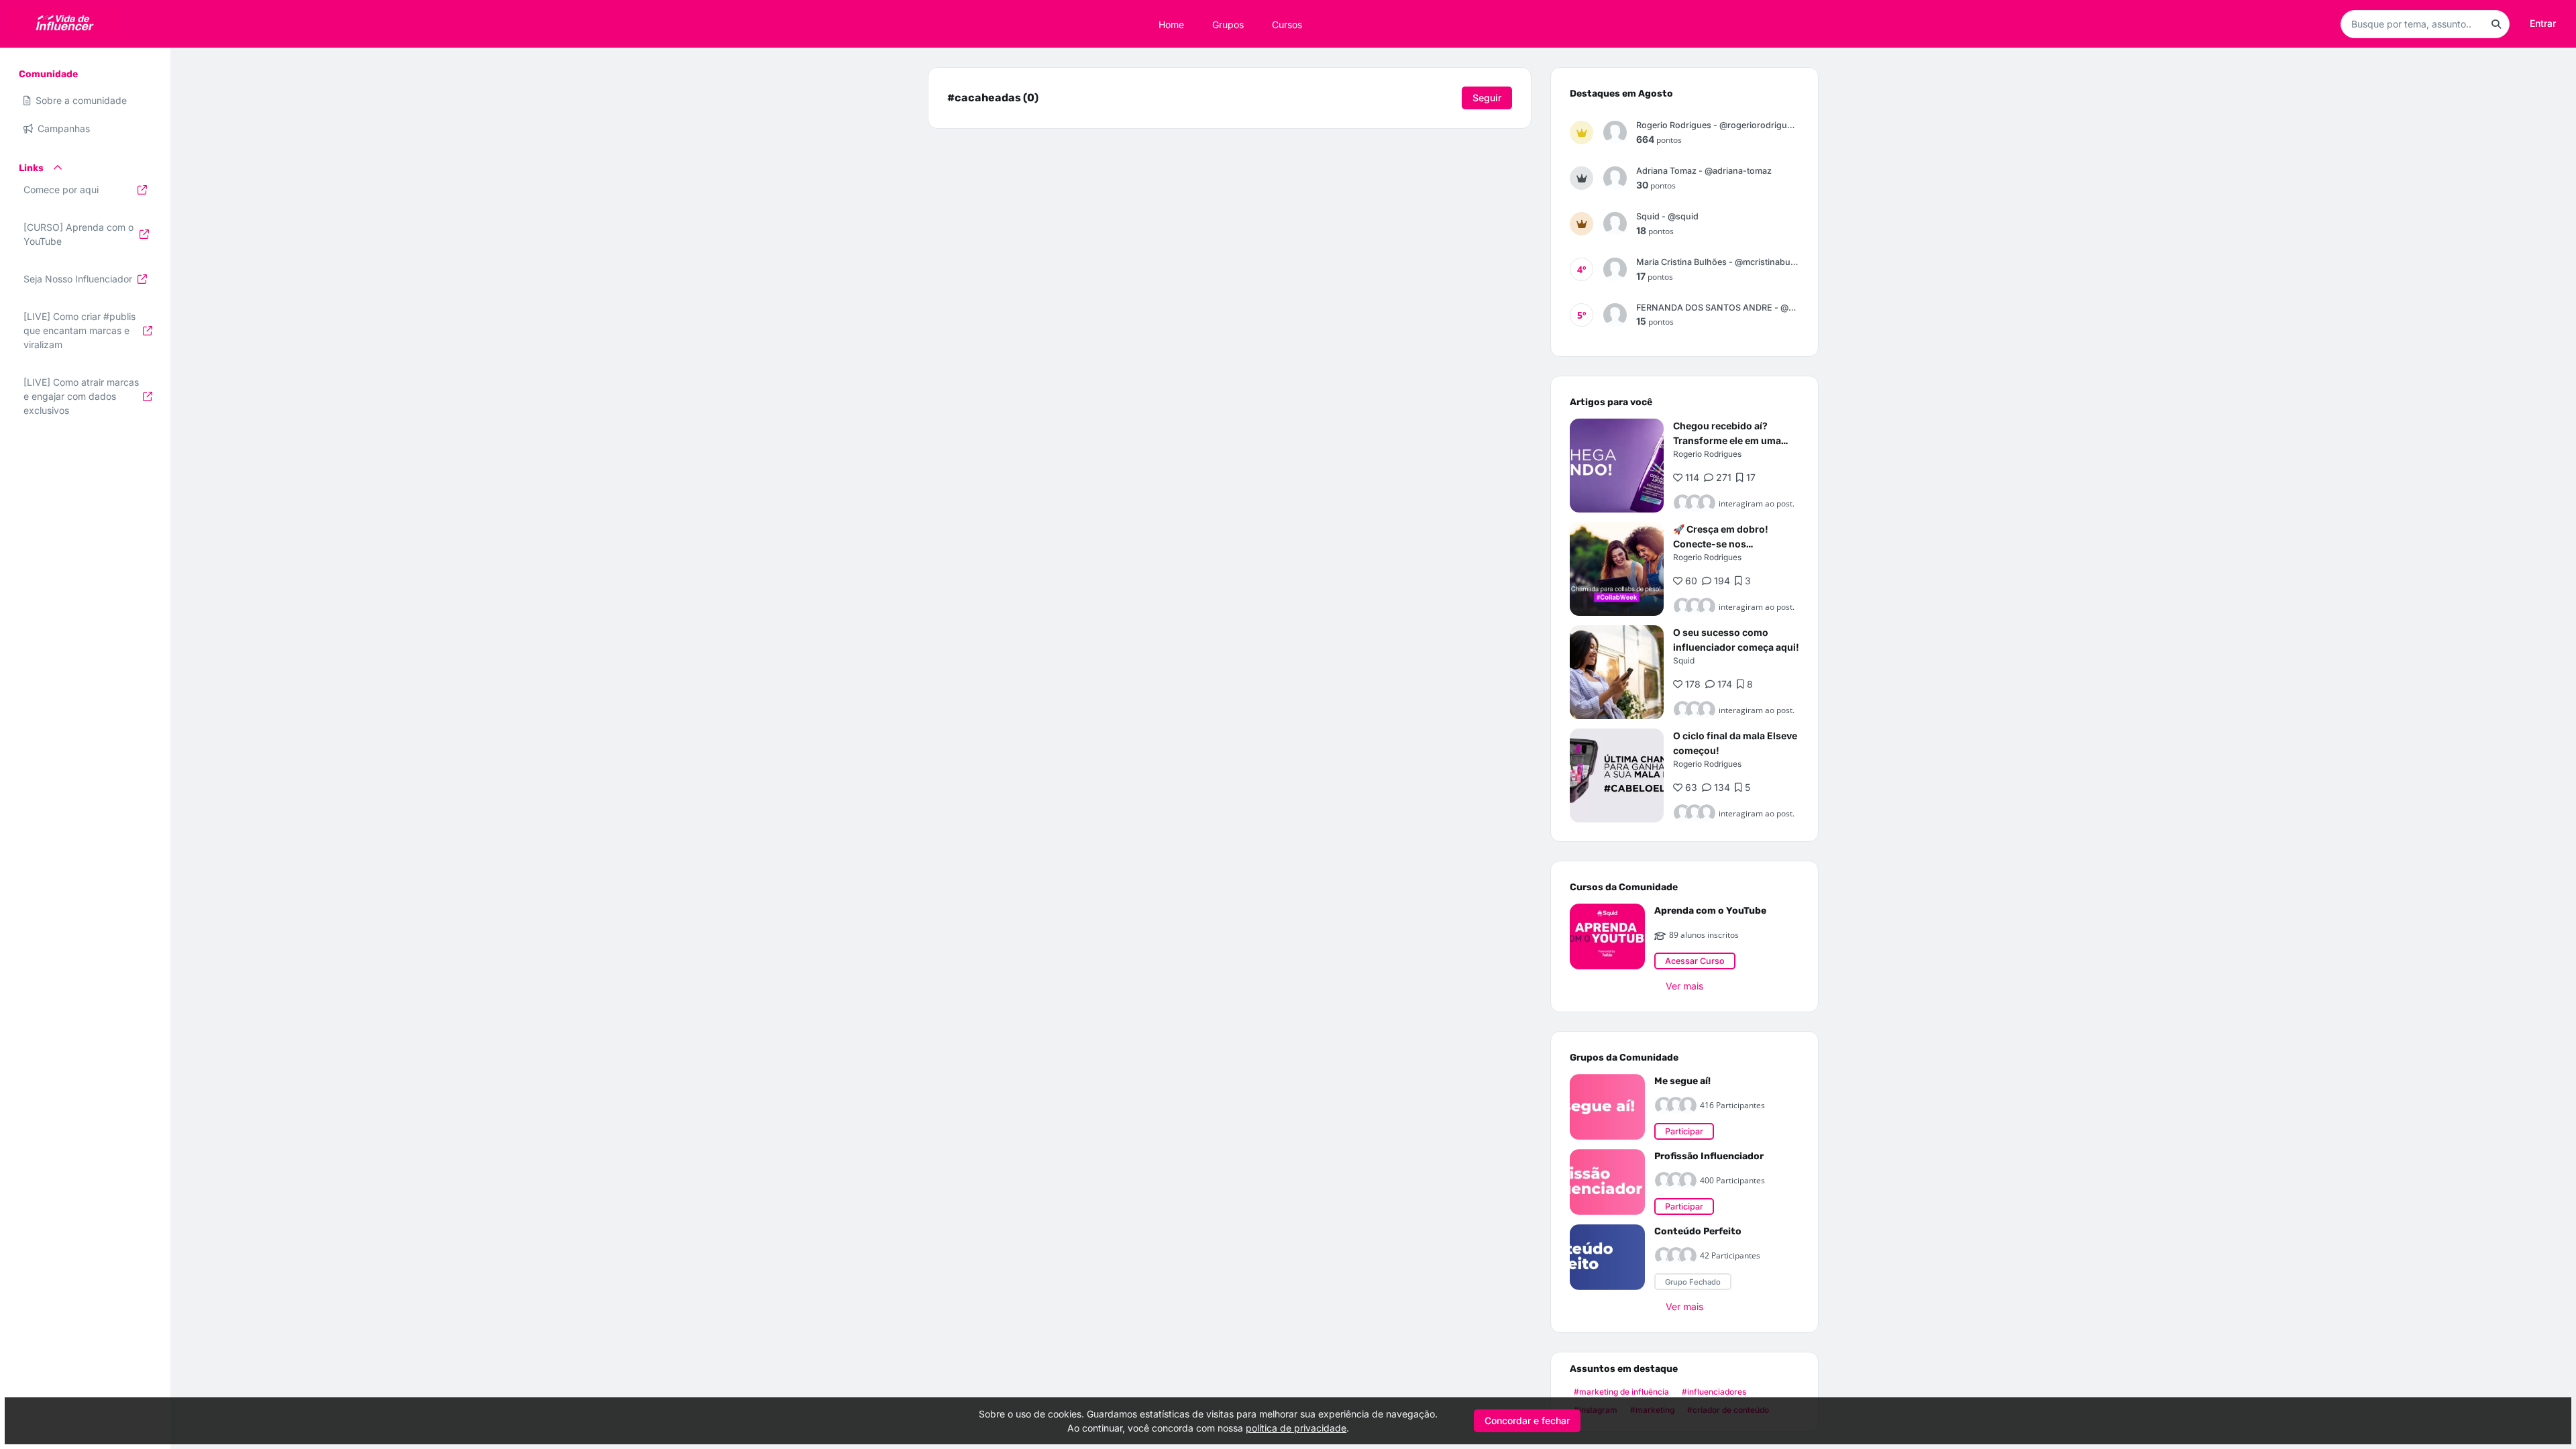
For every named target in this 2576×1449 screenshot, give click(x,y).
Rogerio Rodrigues (1707, 454)
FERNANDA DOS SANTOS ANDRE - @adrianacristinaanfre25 (1718, 308)
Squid (1684, 660)
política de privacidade (1296, 1428)
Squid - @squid (1667, 216)
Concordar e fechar (1527, 1420)
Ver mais (1684, 986)
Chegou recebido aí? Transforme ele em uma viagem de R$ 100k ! (1727, 440)
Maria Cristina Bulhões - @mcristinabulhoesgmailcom (1718, 262)
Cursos (1287, 24)
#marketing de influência (1621, 1392)
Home (1171, 24)
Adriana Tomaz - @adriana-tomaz (1704, 171)
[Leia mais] (1617, 466)
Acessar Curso (1695, 961)
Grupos (1228, 24)
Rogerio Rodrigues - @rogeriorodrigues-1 (1718, 125)
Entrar (2543, 23)
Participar (1684, 1131)
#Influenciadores (1714, 1392)
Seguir (1487, 98)
